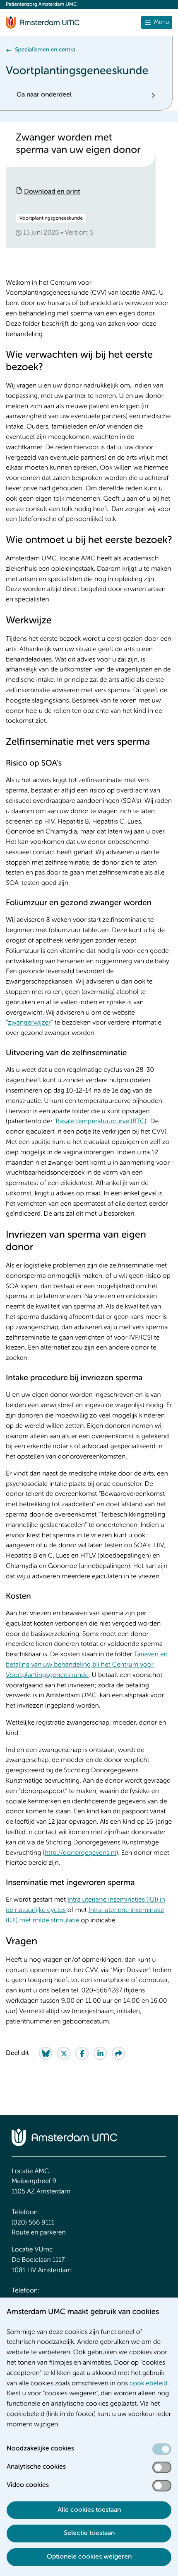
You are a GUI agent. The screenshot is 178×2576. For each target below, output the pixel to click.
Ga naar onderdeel (44, 95)
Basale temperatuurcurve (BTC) (101, 1122)
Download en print (52, 192)
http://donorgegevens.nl (81, 1853)
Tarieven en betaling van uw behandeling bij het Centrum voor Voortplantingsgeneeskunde (87, 1665)
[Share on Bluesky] (46, 2053)
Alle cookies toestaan (89, 2510)
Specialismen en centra (45, 50)
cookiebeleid (149, 2384)
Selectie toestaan (89, 2533)
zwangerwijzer (29, 1023)
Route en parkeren (39, 2233)
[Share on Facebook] (82, 2053)
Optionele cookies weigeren (89, 2557)
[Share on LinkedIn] (100, 2053)
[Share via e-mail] (118, 2053)
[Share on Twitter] (64, 2053)
